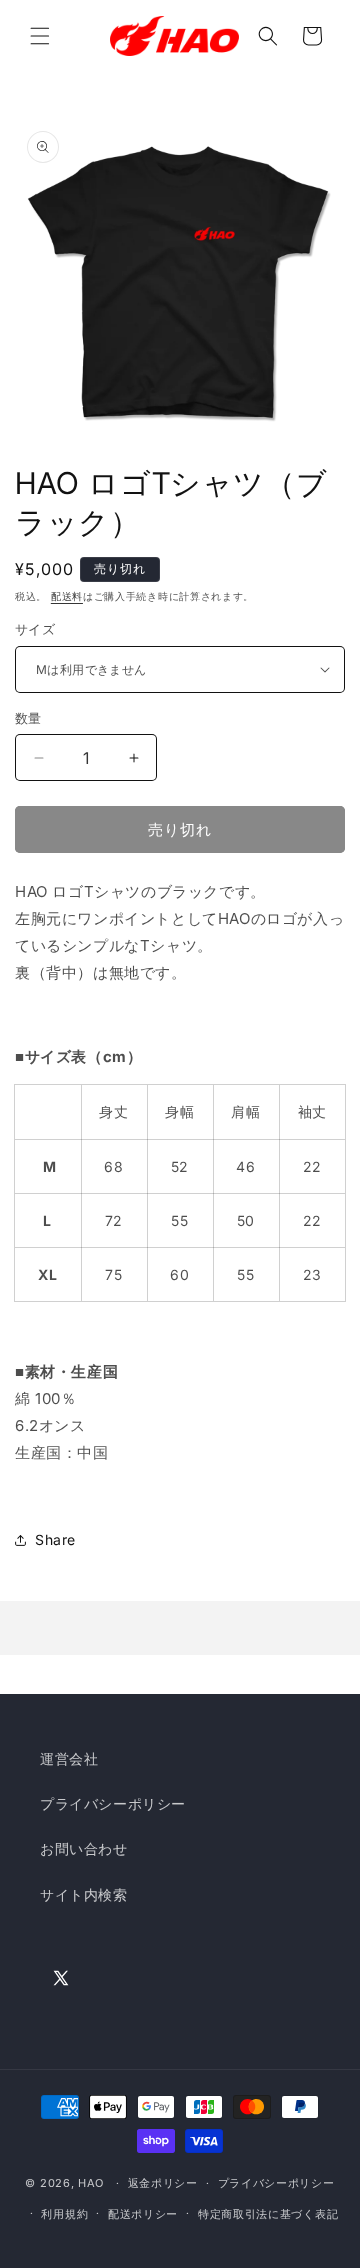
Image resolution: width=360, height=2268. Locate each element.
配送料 (67, 596)
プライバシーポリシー (113, 1803)
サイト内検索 (84, 1894)
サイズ (35, 629)
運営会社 (69, 1758)
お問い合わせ (84, 1848)
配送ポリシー (143, 2214)
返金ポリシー (163, 2183)
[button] (40, 36)
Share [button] (55, 1539)
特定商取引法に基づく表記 (268, 2214)
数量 (28, 718)
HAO (91, 2183)
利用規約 (64, 2214)
